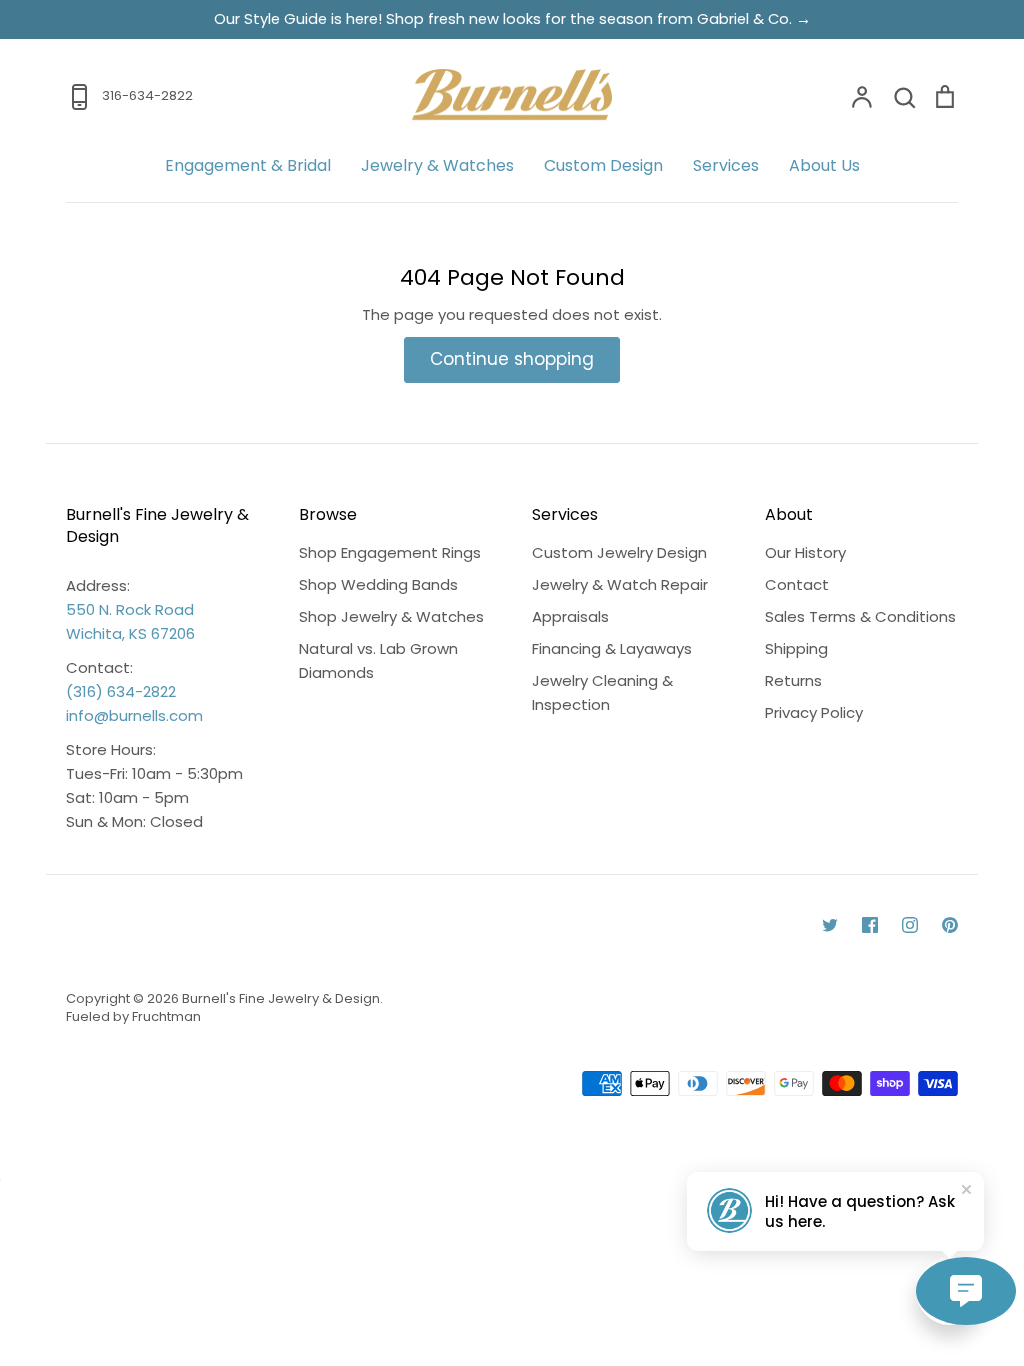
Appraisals (570, 616)
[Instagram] (910, 925)
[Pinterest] (950, 925)
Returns (793, 680)
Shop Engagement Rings (390, 552)
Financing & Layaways (612, 648)
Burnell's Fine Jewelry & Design (281, 998)
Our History (805, 552)
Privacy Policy (814, 712)
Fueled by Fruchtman (133, 1016)
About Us (824, 165)
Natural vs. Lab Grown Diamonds (378, 660)
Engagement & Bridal (248, 165)
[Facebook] (870, 925)
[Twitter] (830, 925)
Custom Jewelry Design (619, 552)
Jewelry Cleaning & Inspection (602, 692)
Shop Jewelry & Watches (391, 616)
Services (726, 165)
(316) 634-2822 (121, 691)
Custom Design (603, 165)
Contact (797, 584)
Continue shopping (512, 359)
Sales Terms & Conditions (860, 616)
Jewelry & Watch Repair (620, 584)
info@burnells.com (134, 715)
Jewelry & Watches (437, 165)
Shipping (796, 648)
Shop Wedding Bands (378, 584)
